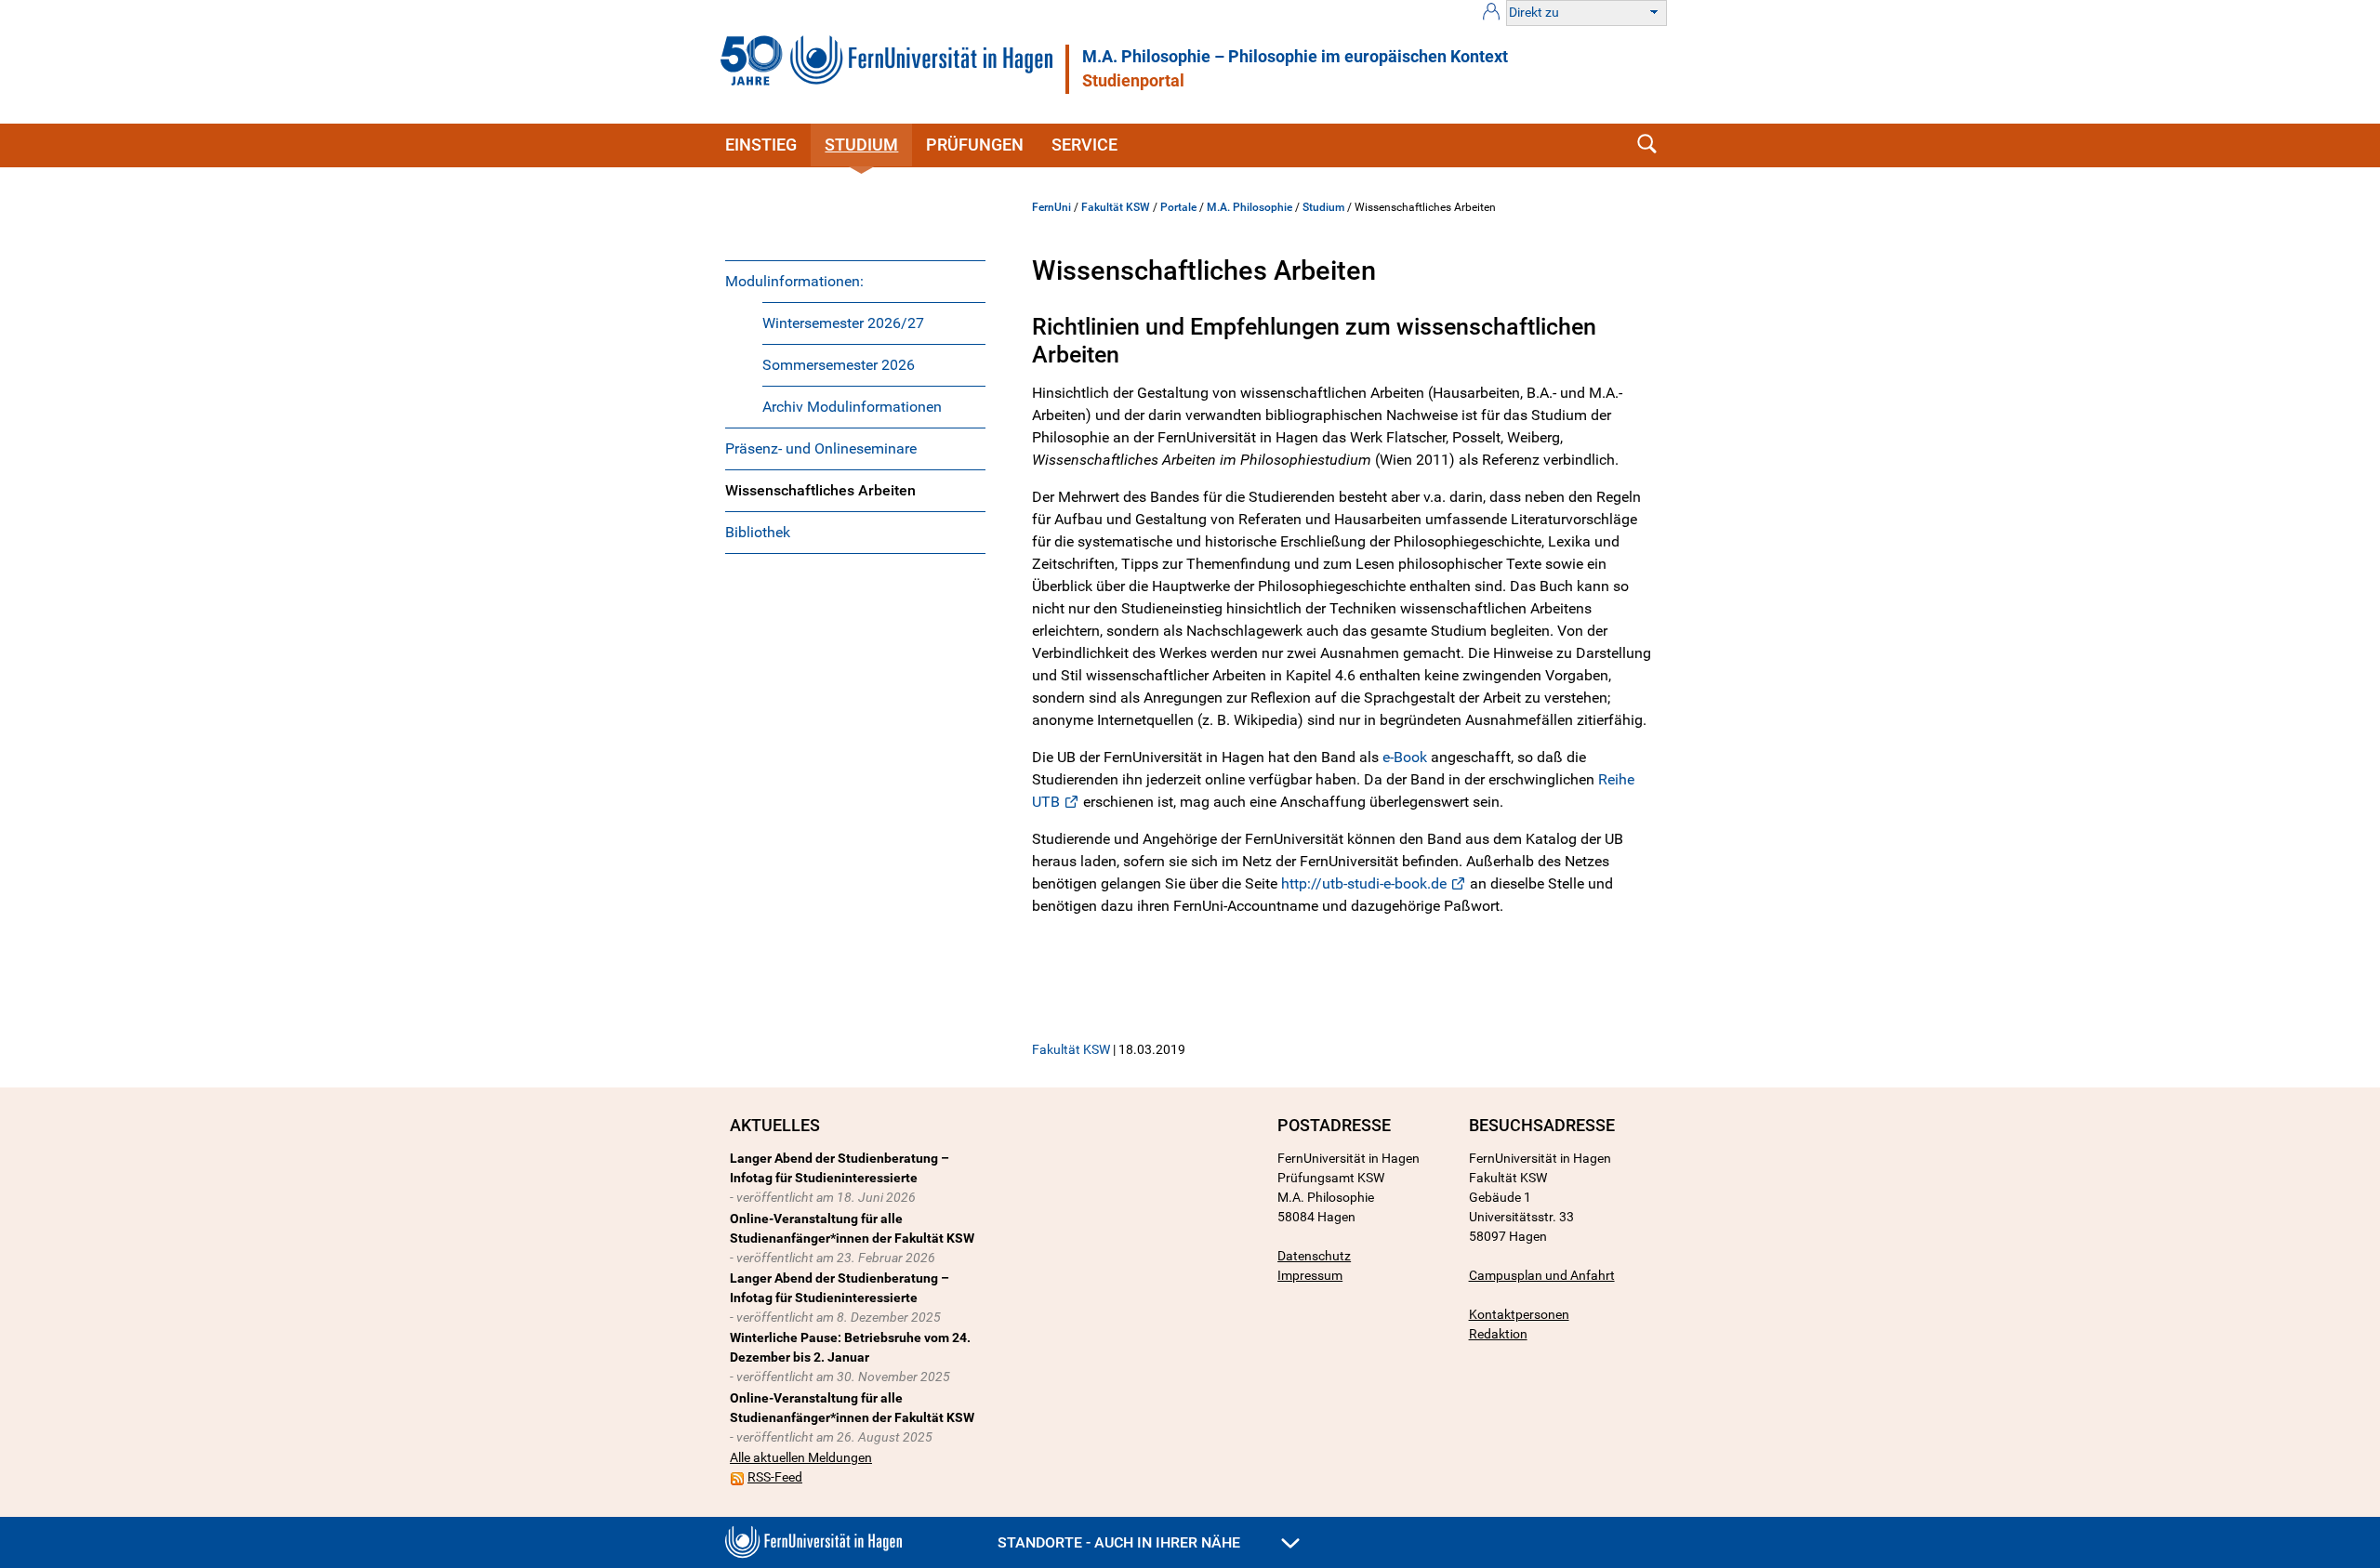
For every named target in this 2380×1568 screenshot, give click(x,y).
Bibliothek (758, 532)
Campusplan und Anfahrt (1542, 1275)
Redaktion (1498, 1334)
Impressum (1310, 1275)
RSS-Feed (775, 1477)
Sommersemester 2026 (839, 365)
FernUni (1051, 207)
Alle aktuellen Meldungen (801, 1457)
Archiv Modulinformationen (852, 407)
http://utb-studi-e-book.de (1364, 883)
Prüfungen (975, 145)
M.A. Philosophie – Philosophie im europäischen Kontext (1295, 57)
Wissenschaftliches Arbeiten (820, 490)
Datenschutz (1314, 1256)
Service (1084, 145)
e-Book (1405, 757)
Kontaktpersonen (1519, 1314)
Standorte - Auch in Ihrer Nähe (1121, 1542)
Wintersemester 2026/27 (843, 323)
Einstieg (761, 145)
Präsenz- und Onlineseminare (821, 448)
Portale (1178, 207)
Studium (861, 145)
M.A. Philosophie (1249, 207)
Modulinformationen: (794, 281)
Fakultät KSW (1116, 207)
